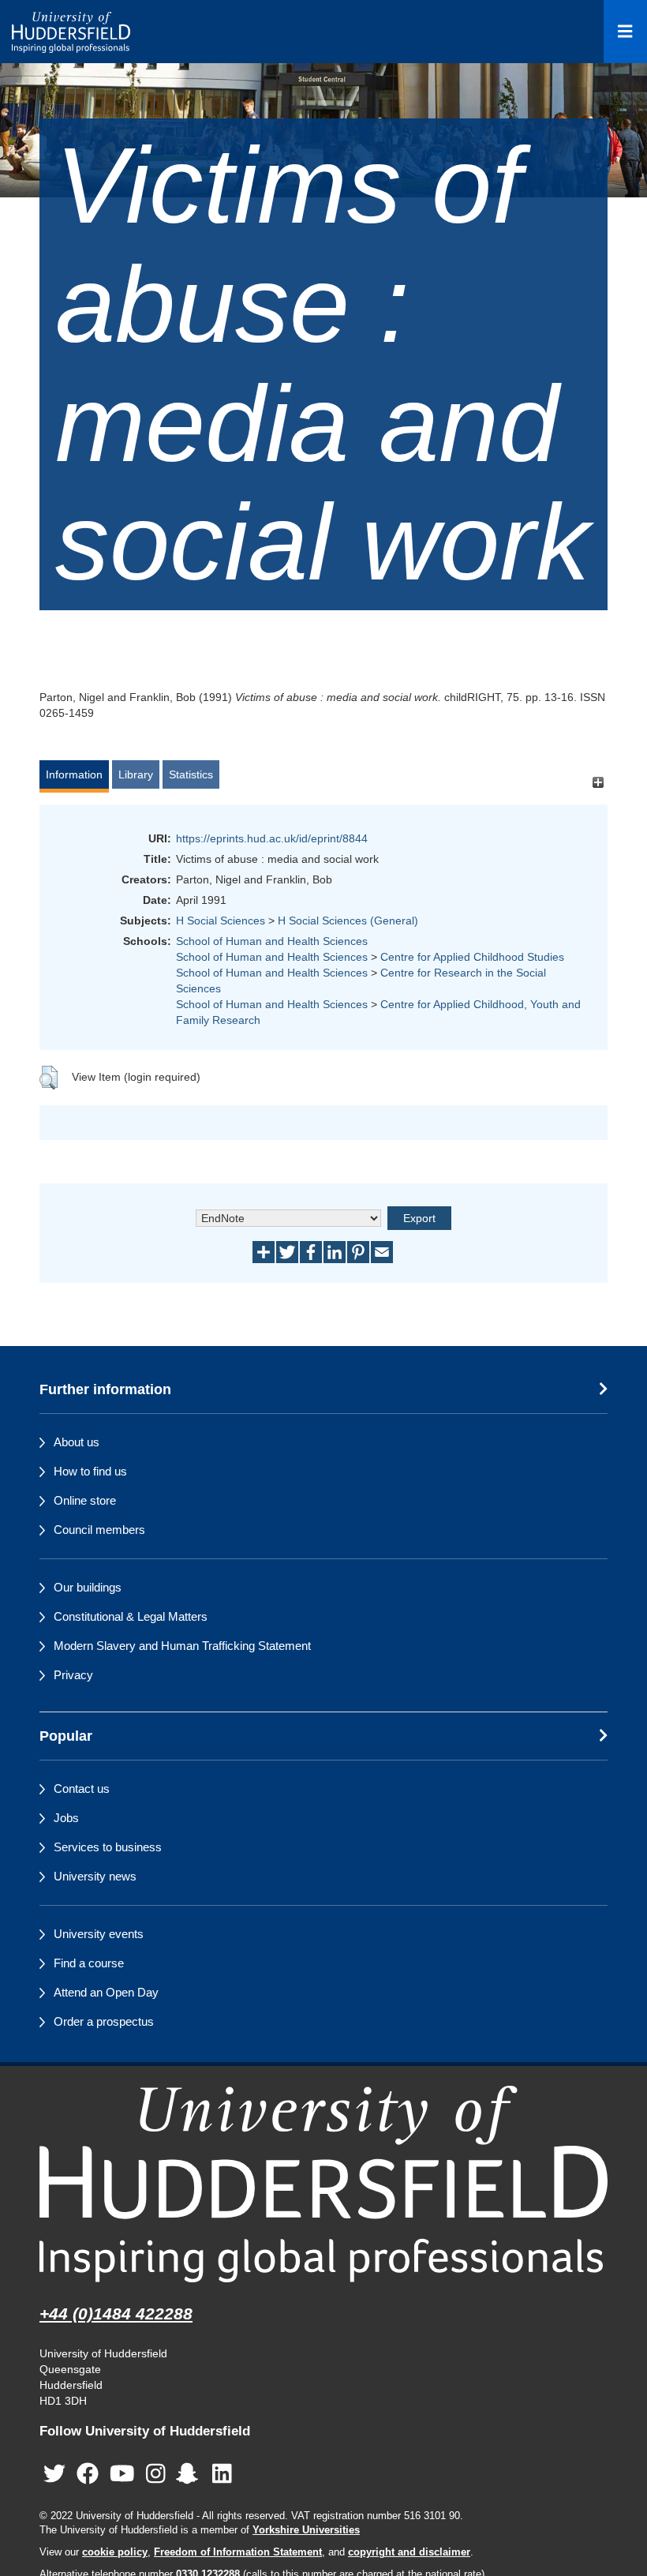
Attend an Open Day (106, 1992)
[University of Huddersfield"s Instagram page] (156, 2474)
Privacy (73, 1675)
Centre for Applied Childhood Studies (472, 957)
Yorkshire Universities (306, 2530)
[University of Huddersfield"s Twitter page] (54, 2474)
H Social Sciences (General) (348, 921)
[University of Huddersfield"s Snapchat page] (190, 2474)
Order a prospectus (104, 2021)
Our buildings (88, 1587)
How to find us (90, 1471)
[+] (598, 782)
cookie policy (115, 2552)
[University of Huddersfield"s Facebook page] (88, 2474)
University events (99, 1934)
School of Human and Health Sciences (272, 941)
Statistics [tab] (191, 774)
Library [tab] (136, 774)
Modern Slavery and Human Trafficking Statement (182, 1646)
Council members (99, 1530)
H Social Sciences (221, 921)
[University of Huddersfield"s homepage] (323, 2184)
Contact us (82, 1789)
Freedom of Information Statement (238, 2552)
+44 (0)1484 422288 (116, 2314)
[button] (49, 1078)
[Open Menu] (625, 32)
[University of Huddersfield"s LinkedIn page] (222, 2474)
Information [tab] (74, 774)
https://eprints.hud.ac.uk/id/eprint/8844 (272, 838)
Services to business (108, 1847)
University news (95, 1876)
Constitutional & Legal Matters (131, 1616)
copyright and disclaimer (409, 2552)
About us (77, 1442)
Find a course (89, 1963)
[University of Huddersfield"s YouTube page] (122, 2474)
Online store (85, 1500)
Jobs (66, 1818)
